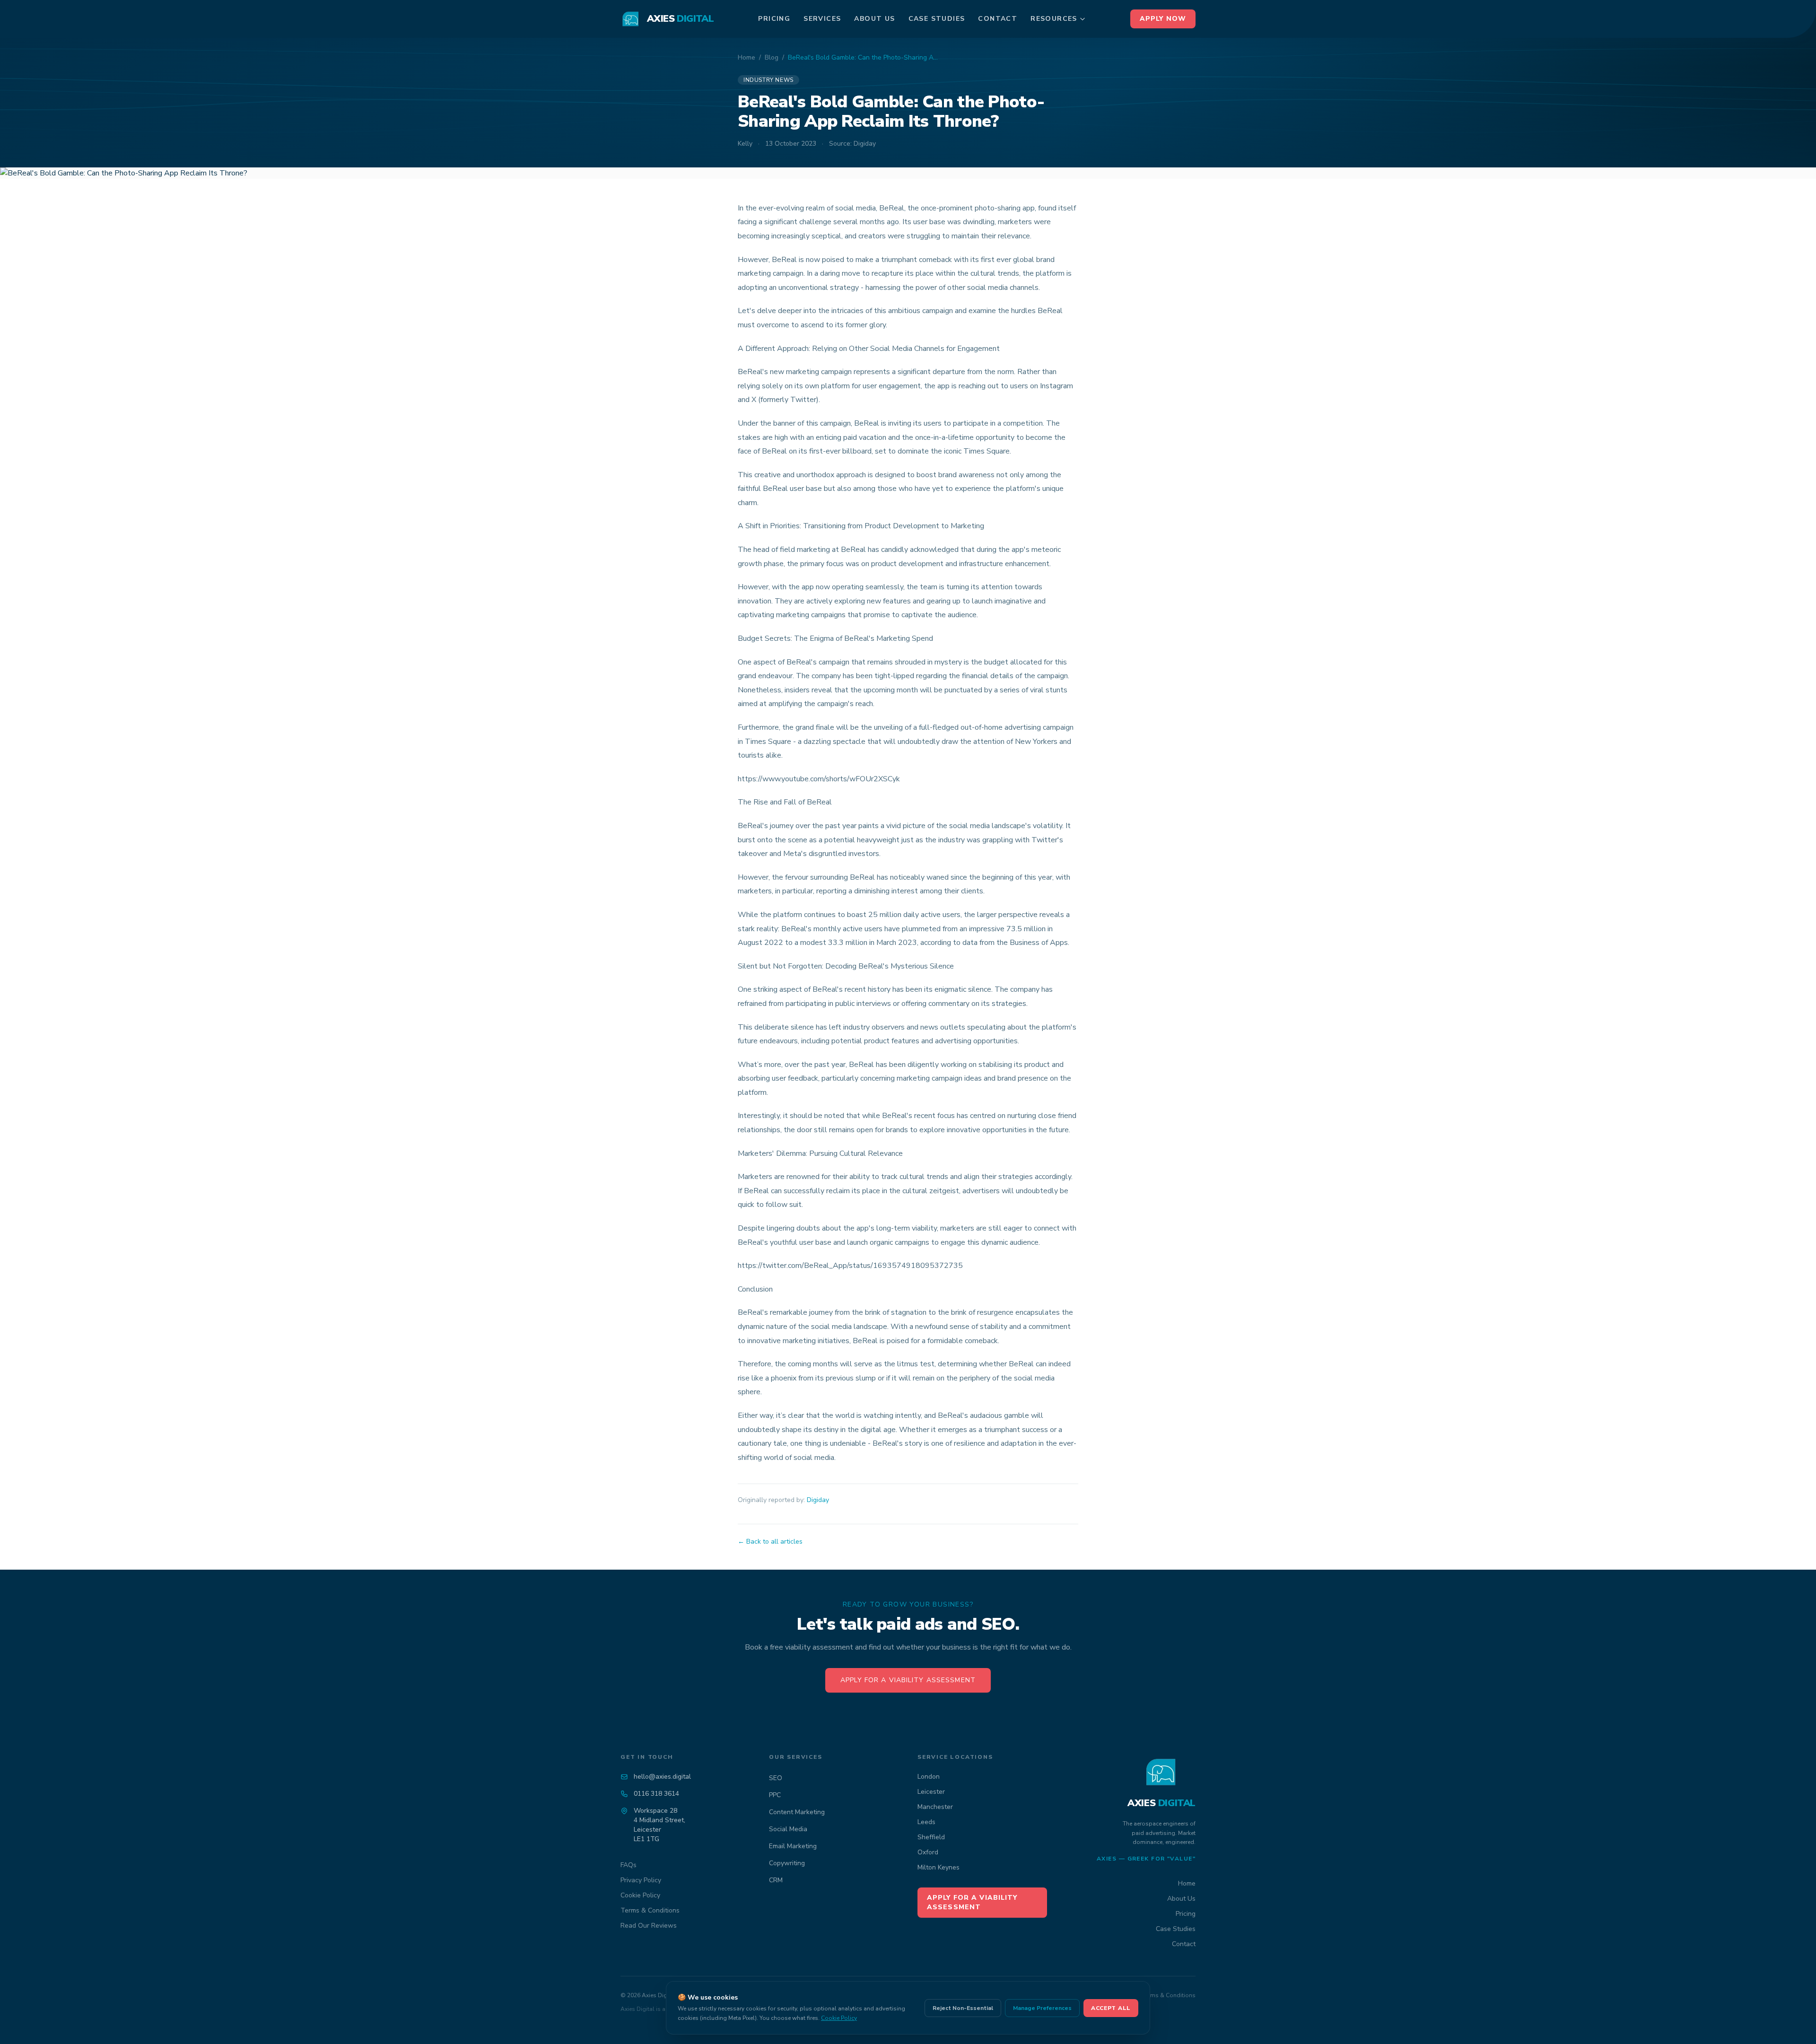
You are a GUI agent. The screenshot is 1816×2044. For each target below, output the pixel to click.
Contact (998, 19)
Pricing (774, 19)
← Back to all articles (770, 1542)
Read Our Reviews (649, 1926)
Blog (772, 57)
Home (746, 57)
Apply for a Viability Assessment (908, 1680)
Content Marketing (797, 1812)
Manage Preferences (1042, 2008)
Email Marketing (793, 1846)
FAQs (629, 1865)
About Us (874, 19)
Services (822, 19)
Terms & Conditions (650, 1910)
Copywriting (787, 1863)
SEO (776, 1778)
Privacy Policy (641, 1880)
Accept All (1111, 2008)
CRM (776, 1880)
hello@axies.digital (662, 1777)
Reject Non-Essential (963, 2008)
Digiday (818, 1500)
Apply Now (1163, 19)
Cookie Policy (640, 1895)
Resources (1054, 19)
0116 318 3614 (656, 1794)
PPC (775, 1795)
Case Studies (937, 19)
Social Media (788, 1829)
